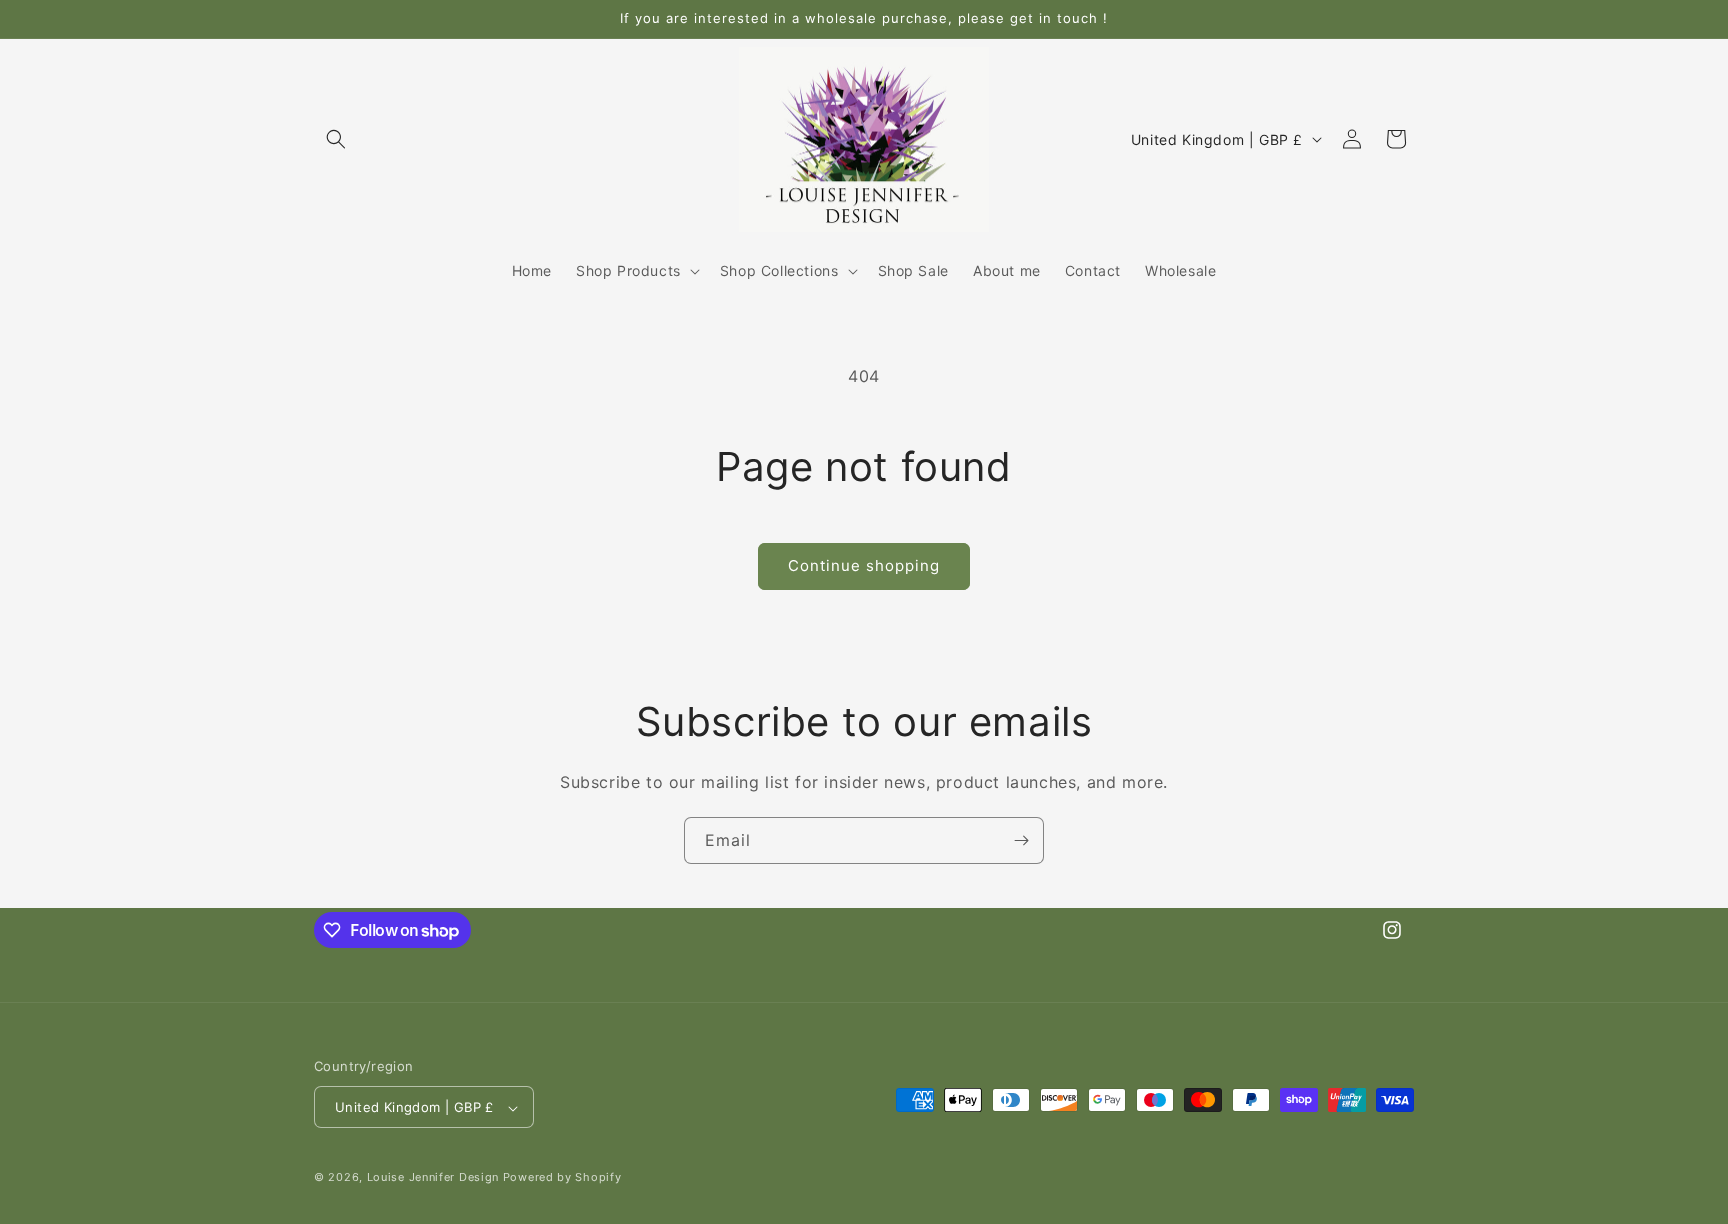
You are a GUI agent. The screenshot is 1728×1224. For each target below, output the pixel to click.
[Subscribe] (1021, 840)
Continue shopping (864, 565)
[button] (336, 139)
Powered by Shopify (562, 1178)
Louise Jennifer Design (433, 1178)
